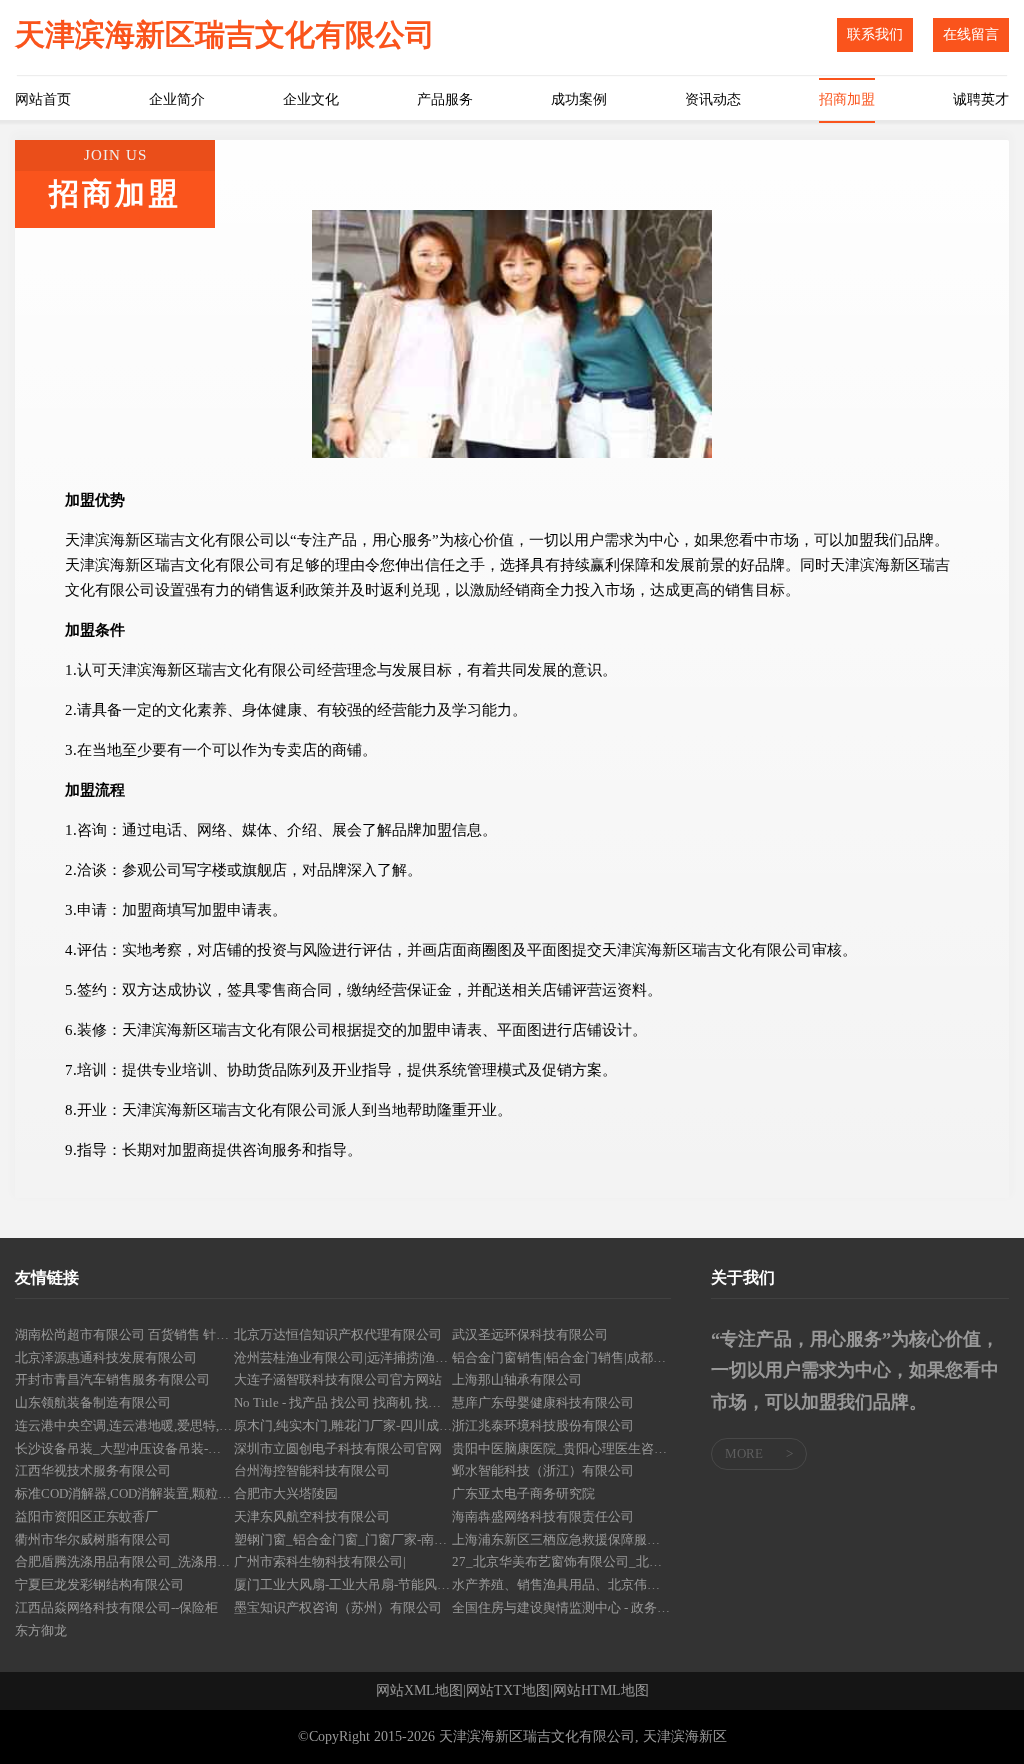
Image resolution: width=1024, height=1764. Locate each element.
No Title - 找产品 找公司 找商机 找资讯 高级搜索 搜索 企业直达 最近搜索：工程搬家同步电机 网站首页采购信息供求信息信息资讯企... (343, 1402)
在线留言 (971, 34)
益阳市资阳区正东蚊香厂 (86, 1516)
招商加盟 (847, 99)
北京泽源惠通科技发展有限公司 (106, 1357)
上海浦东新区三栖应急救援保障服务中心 (561, 1539)
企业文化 (311, 99)
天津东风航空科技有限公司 (312, 1516)
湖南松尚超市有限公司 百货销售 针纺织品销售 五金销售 (124, 1334)
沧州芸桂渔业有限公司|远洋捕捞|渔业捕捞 (343, 1357)
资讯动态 (713, 99)
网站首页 (43, 99)
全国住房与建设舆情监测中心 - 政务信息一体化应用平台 (561, 1607)
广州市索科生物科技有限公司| (320, 1561)
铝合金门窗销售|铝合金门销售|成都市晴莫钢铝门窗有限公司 (561, 1357)
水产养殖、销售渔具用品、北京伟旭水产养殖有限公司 (561, 1584)
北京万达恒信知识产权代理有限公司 (338, 1334)
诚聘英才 (981, 99)
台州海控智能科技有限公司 (312, 1470)
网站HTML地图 (601, 1691)
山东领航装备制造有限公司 (93, 1402)
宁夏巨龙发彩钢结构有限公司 (99, 1584)
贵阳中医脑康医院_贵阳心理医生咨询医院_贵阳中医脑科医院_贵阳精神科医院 (561, 1448)
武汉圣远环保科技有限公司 (530, 1334)
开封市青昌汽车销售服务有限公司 (112, 1379)
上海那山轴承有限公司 (517, 1379)
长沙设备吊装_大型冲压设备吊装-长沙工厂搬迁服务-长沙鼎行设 (124, 1448)
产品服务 (445, 99)
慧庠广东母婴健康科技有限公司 (543, 1402)
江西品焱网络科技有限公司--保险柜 (116, 1607)
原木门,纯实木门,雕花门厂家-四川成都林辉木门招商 (343, 1425)
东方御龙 (41, 1630)
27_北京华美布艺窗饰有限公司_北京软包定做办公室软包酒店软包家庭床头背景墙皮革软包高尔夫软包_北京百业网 (561, 1561)
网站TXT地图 (508, 1691)
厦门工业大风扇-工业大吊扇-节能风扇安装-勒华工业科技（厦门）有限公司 (343, 1584)
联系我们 (875, 34)
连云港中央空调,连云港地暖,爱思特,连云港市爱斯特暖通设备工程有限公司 (124, 1425)
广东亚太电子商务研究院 (523, 1493)
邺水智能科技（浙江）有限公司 (543, 1470)
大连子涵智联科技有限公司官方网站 (338, 1379)
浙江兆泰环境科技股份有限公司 (543, 1425)
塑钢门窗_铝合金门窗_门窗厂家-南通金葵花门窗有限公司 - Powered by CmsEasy (343, 1539)
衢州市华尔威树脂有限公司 (93, 1539)
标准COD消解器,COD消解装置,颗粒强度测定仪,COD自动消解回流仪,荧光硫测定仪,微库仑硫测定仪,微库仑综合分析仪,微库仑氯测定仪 (124, 1493)
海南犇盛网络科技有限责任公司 (543, 1516)
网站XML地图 (419, 1691)
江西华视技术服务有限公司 (93, 1470)
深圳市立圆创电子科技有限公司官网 (338, 1448)
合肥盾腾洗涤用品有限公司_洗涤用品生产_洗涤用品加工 (124, 1561)
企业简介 (177, 99)
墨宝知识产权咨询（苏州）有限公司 (338, 1607)
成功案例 (579, 99)
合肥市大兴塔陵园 (286, 1493)
